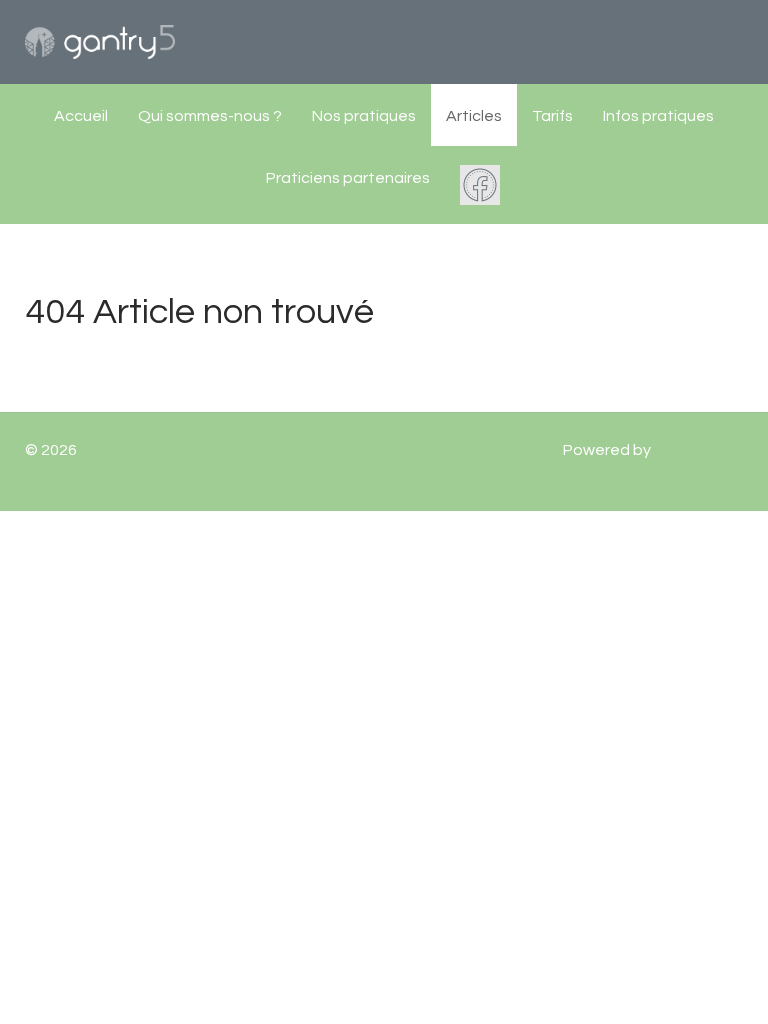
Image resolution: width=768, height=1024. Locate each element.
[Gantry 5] (100, 42)
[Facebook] (481, 185)
